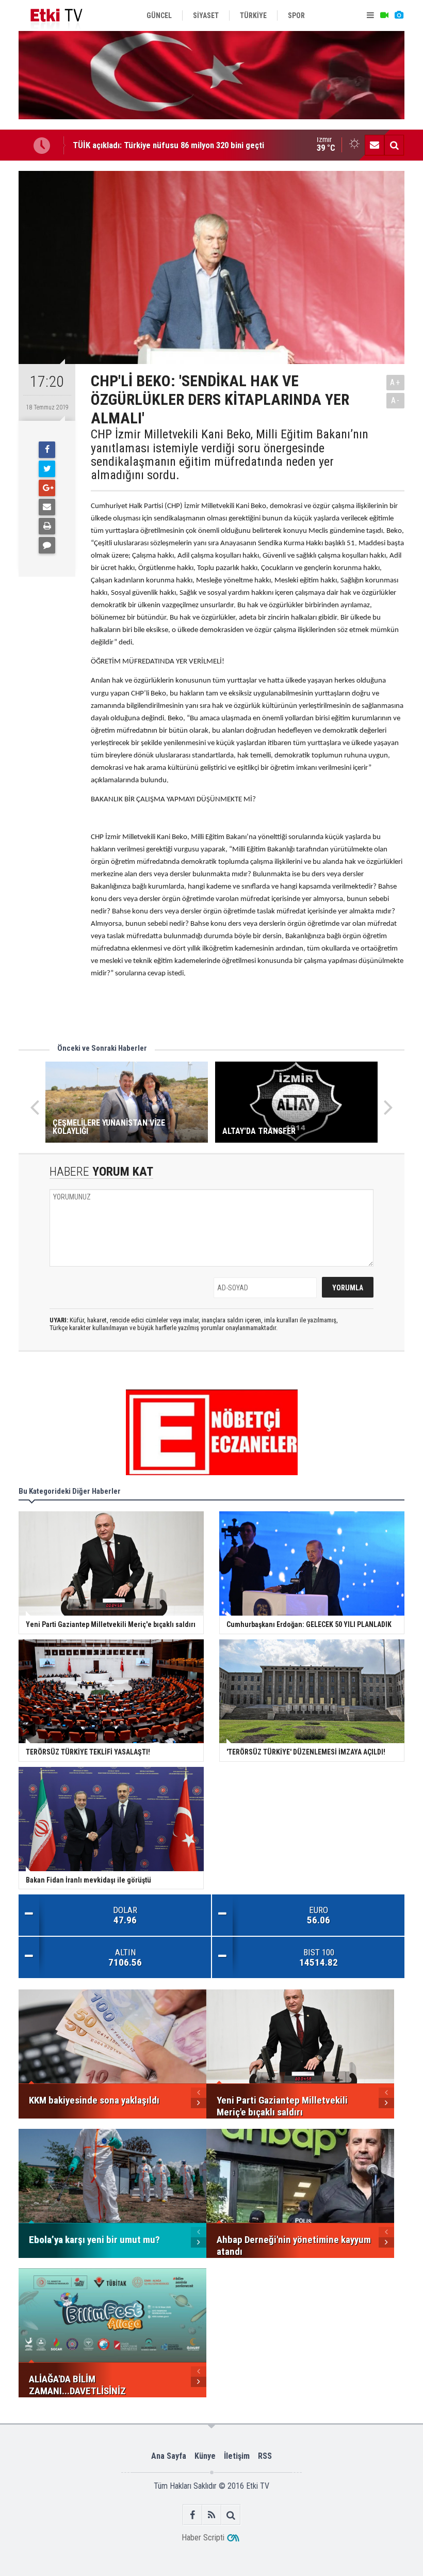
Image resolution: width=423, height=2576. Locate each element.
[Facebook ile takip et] (193, 2515)
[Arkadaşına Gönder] (47, 507)
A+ (395, 382)
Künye (205, 2456)
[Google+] (47, 488)
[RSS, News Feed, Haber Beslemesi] (212, 2515)
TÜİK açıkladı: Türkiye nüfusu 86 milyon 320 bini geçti (168, 145)
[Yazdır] (47, 526)
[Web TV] (384, 15)
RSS (265, 2456)
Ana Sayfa (169, 2456)
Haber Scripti (203, 2538)
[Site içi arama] (394, 145)
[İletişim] (375, 145)
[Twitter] (47, 469)
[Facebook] (47, 450)
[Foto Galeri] (399, 15)
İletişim (237, 2456)
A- (396, 400)
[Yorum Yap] (47, 545)
